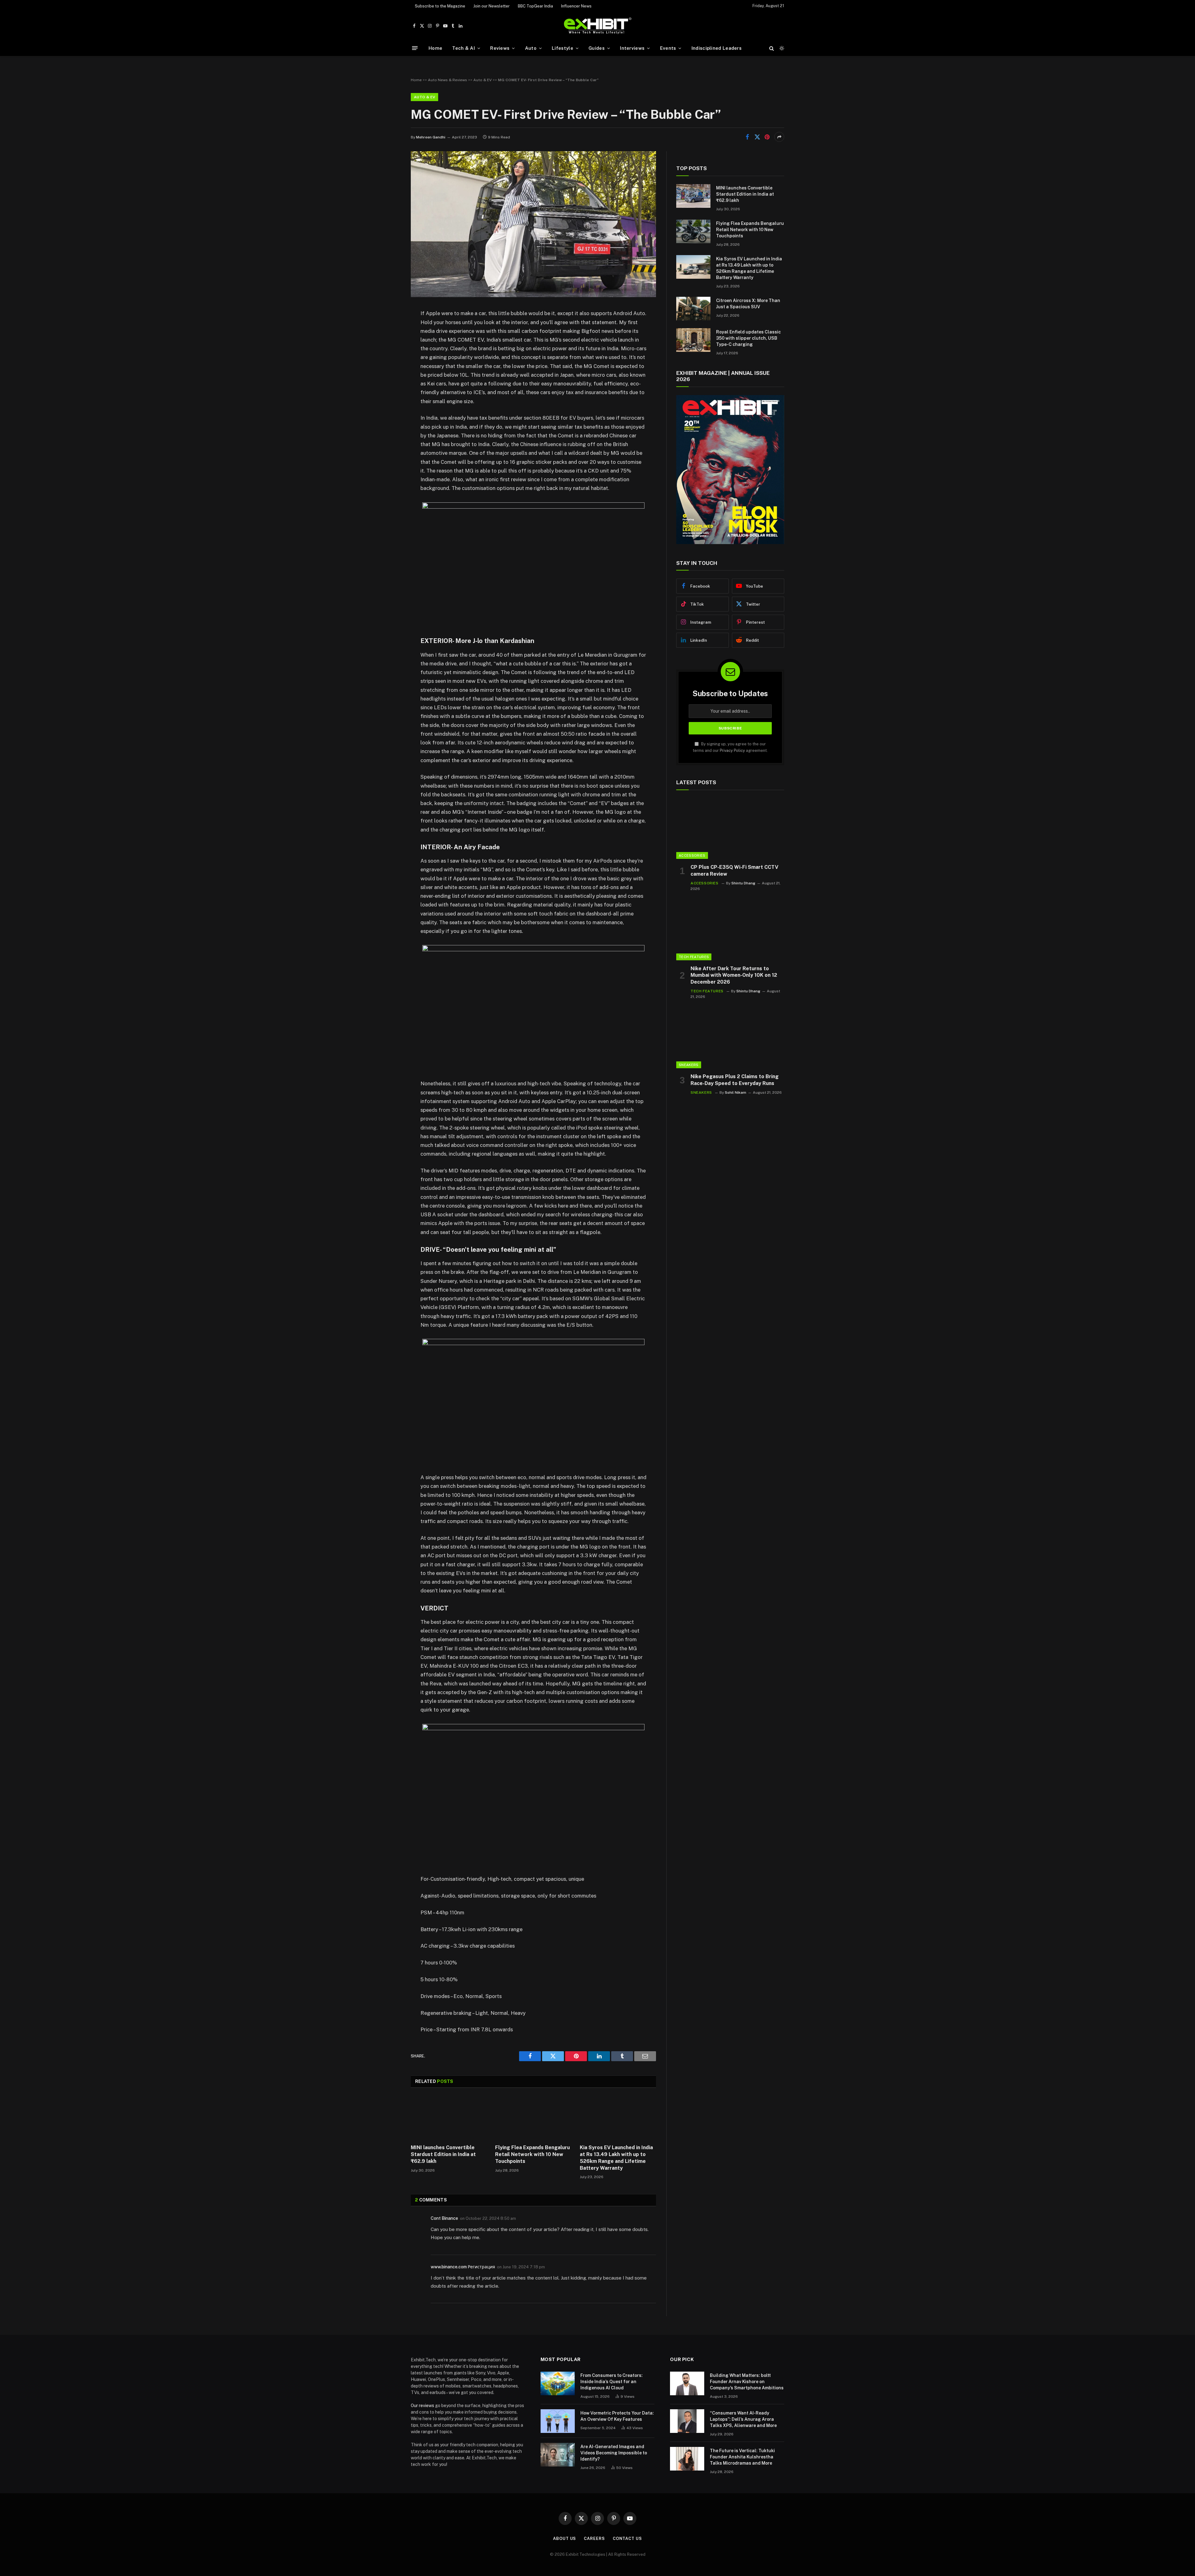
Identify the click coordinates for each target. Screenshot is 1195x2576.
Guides (597, 48)
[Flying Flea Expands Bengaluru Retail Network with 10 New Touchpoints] (533, 2118)
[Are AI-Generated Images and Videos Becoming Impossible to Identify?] (558, 2455)
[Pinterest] (389, 377)
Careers (594, 2539)
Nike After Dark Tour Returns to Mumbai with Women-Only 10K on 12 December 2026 (734, 975)
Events (668, 48)
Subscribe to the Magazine (440, 6)
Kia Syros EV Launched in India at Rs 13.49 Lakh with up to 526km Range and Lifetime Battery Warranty (616, 2158)
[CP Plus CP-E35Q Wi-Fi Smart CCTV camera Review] (730, 829)
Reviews (500, 48)
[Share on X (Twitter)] (757, 137)
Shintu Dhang (743, 883)
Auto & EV (483, 80)
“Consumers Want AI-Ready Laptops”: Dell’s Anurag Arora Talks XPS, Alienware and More (743, 2419)
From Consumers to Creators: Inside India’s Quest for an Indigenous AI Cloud (612, 2382)
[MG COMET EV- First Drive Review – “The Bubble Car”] (533, 296)
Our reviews (422, 2406)
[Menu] (415, 48)
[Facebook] (389, 330)
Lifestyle (562, 48)
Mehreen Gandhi (431, 137)
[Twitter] (389, 346)
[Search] (772, 48)
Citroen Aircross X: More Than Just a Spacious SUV (748, 304)
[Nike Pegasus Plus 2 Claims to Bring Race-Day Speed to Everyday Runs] (730, 1038)
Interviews (632, 48)
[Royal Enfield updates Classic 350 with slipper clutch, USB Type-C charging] (693, 340)
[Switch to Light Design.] (781, 48)
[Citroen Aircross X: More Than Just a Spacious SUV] (693, 309)
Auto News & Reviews (448, 80)
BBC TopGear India (535, 6)
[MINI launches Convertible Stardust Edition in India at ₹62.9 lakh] (449, 2118)
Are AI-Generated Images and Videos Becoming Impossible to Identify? (614, 2453)
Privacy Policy (732, 750)
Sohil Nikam (736, 1092)
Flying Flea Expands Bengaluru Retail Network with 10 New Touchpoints (532, 2154)
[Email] (389, 393)
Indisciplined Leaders (717, 48)
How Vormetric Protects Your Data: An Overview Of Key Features (617, 2416)
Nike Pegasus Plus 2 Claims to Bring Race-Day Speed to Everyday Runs (735, 1080)
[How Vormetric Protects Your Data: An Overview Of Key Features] (558, 2421)
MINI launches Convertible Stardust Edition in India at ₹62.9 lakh (443, 2154)
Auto (531, 48)
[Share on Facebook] (747, 137)
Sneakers (689, 1065)
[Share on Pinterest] (767, 137)
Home (435, 48)
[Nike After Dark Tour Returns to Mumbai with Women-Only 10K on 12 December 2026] (730, 930)
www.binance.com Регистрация (463, 2267)
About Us (565, 2539)
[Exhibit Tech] (598, 26)
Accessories (692, 855)
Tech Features (694, 957)
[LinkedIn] (389, 361)
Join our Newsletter (492, 6)
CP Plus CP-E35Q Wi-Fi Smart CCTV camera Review (734, 871)
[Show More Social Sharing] (779, 137)
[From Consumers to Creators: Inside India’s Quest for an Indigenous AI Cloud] (558, 2383)
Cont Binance (444, 2218)
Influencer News (576, 6)
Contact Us (627, 2539)
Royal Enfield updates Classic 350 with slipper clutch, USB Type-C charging (748, 338)
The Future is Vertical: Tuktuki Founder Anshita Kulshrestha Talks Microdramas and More (742, 2457)
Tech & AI (464, 48)
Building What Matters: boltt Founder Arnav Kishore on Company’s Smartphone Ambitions (747, 2382)
